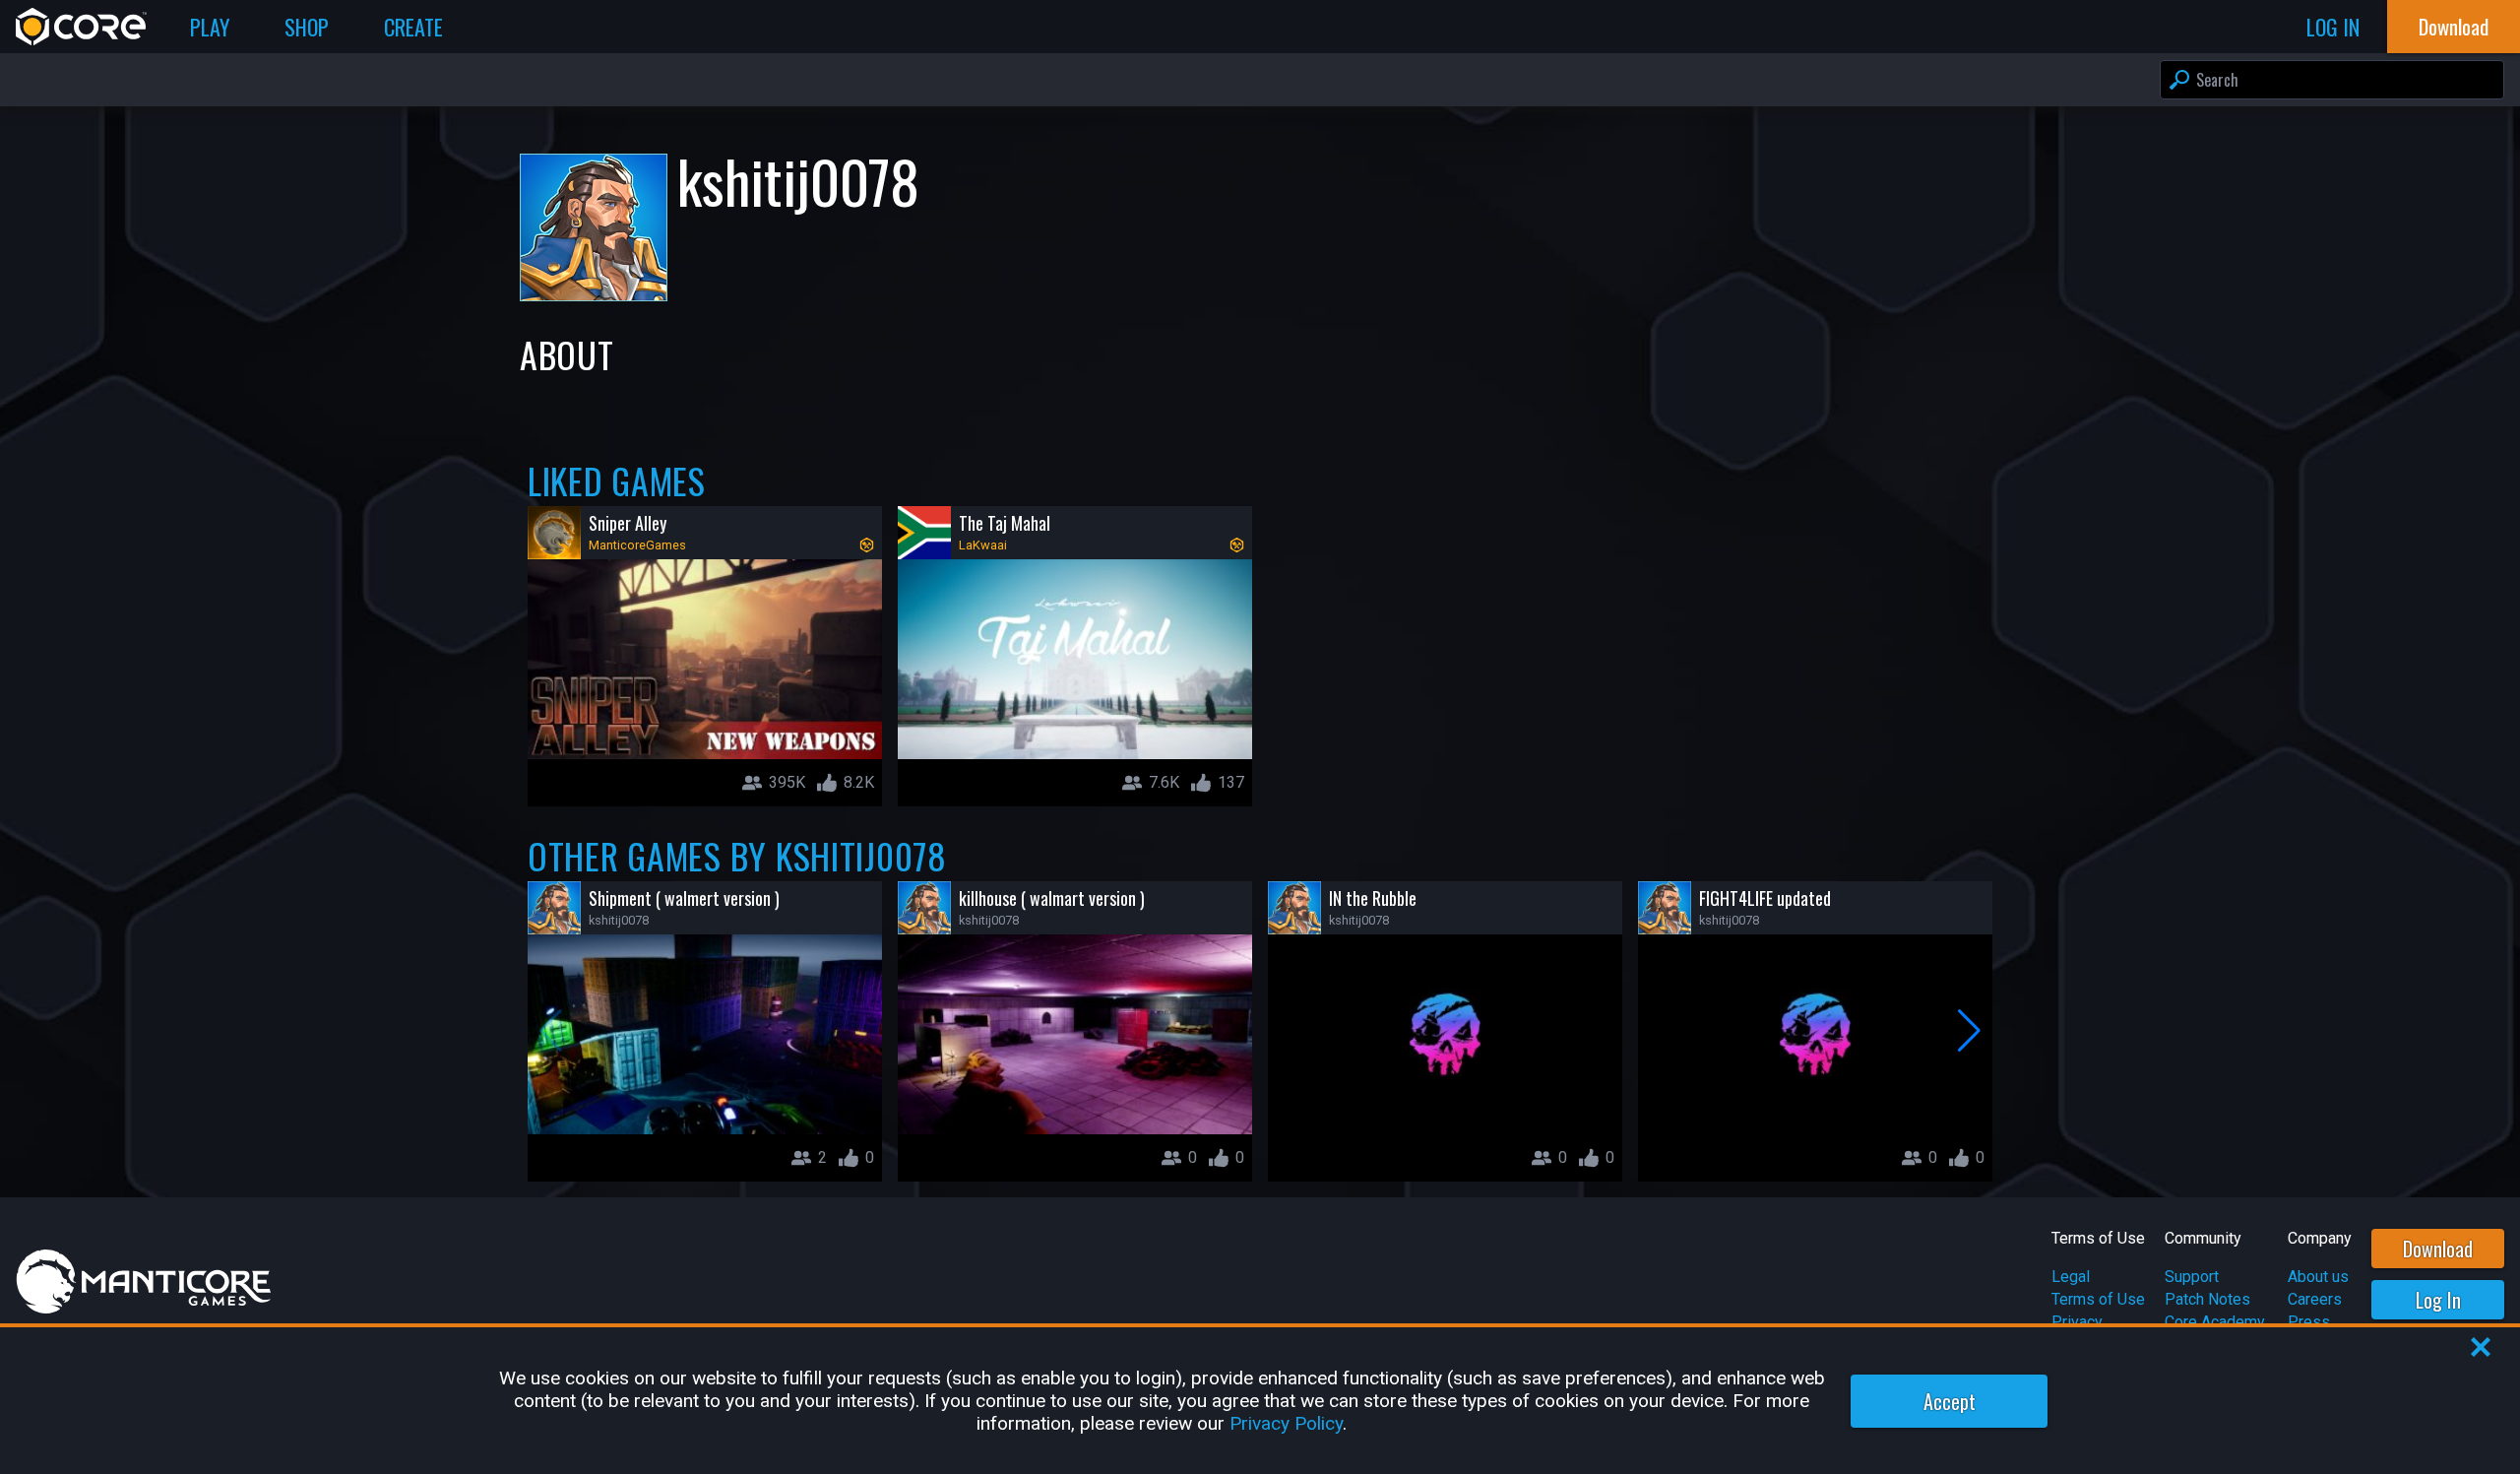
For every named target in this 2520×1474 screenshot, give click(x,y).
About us (2318, 1277)
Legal (2071, 1277)
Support (2192, 1277)
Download (2438, 1249)
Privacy (2077, 1322)
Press (2309, 1322)
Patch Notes (2207, 1299)
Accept (1950, 1401)
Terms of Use (2098, 1299)
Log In (2438, 1300)
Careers (2315, 1299)
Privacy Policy (1286, 1423)
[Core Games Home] (81, 27)
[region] (1260, 1401)
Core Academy (2215, 1322)
